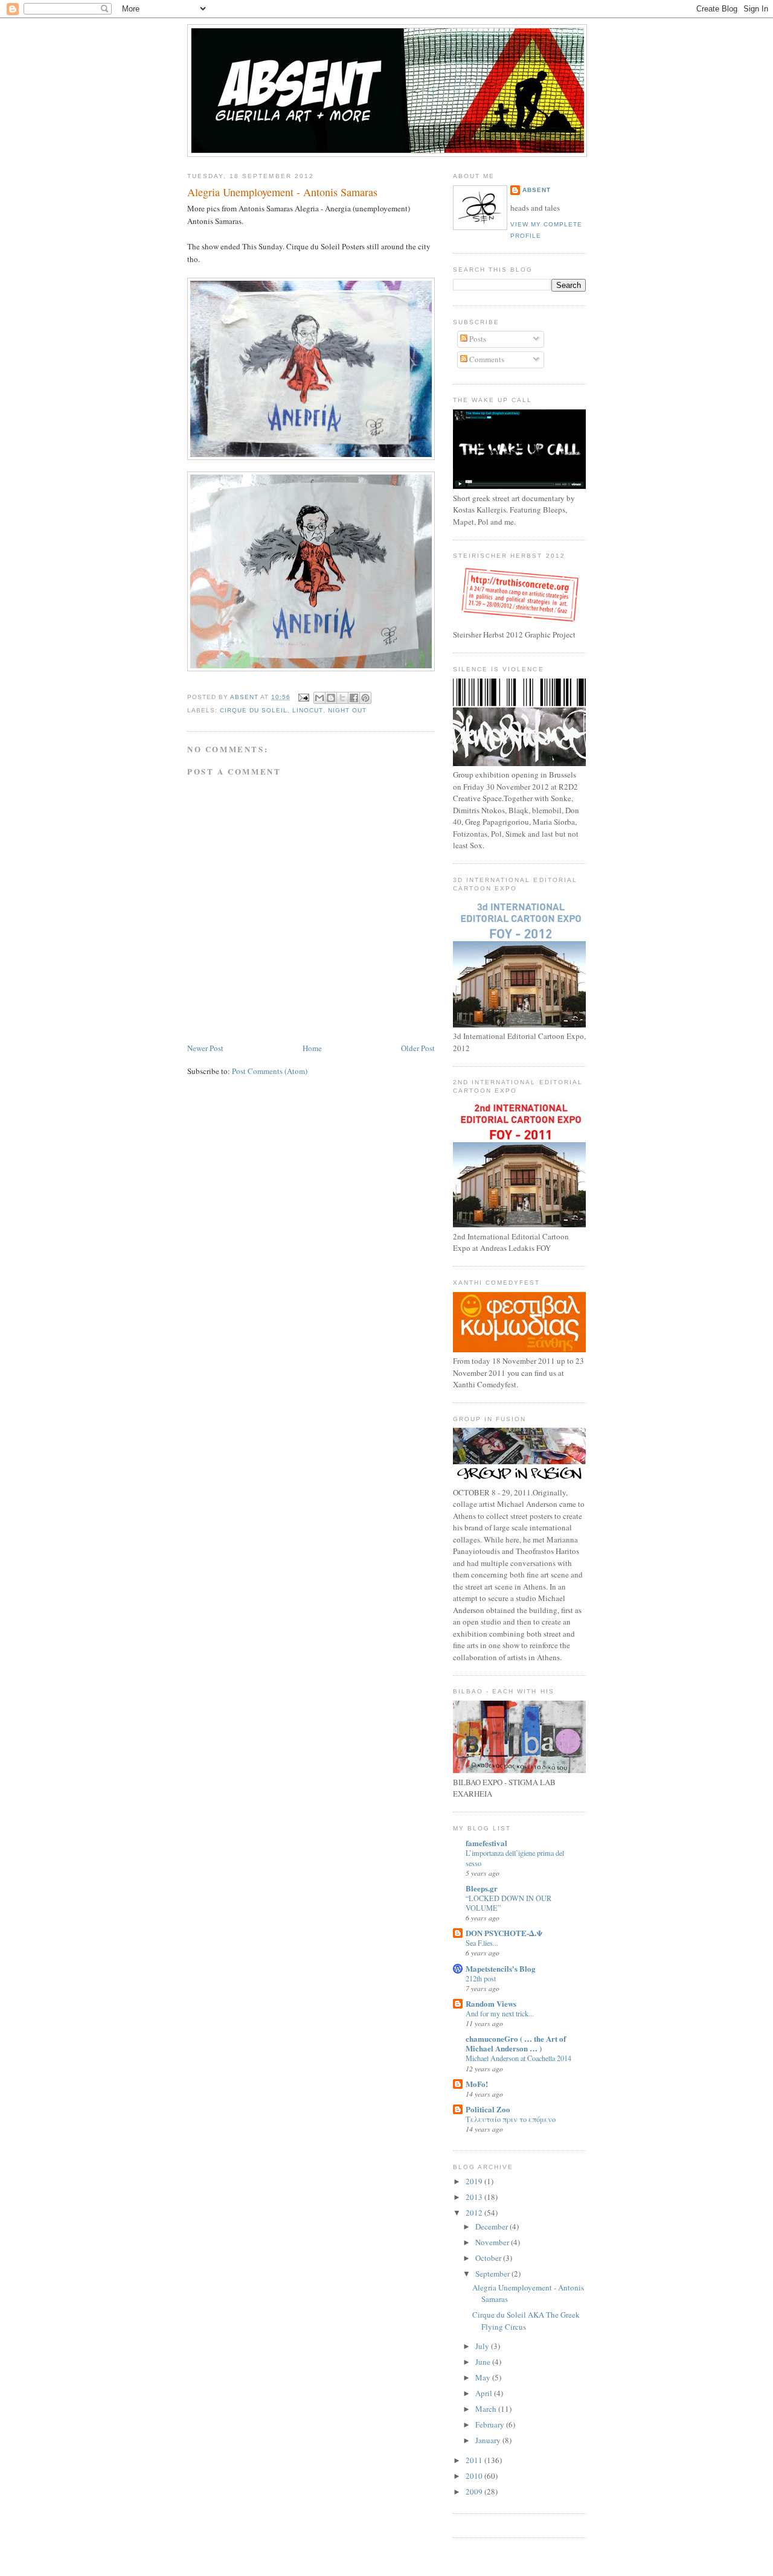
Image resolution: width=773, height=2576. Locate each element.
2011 (475, 2460)
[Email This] (319, 698)
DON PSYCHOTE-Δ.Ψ (504, 1933)
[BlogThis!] (331, 698)
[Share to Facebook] (354, 698)
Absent (537, 190)
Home (312, 1048)
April (485, 2393)
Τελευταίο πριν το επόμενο (511, 2119)
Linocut (307, 710)
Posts (477, 339)
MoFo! (477, 2084)
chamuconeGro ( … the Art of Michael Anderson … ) (516, 2043)
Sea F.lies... (482, 1943)
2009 (475, 2491)
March (487, 2409)
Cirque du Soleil (254, 710)
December (492, 2226)
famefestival (486, 1843)
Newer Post (205, 1048)
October (489, 2258)
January (489, 2440)
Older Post (418, 1048)
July (483, 2346)
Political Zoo (488, 2109)
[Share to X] (342, 698)
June (484, 2362)
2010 (475, 2476)
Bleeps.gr (482, 1888)
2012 (475, 2213)
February (491, 2424)
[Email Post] (303, 697)
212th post (481, 1978)
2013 (475, 2197)
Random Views (491, 2003)
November (493, 2242)
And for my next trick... (500, 2013)
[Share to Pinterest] (365, 698)
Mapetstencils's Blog (501, 1968)
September (493, 2274)
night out (347, 710)
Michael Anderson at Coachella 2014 (518, 2058)
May (484, 2377)
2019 (475, 2181)
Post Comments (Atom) (270, 1071)
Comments (486, 359)
